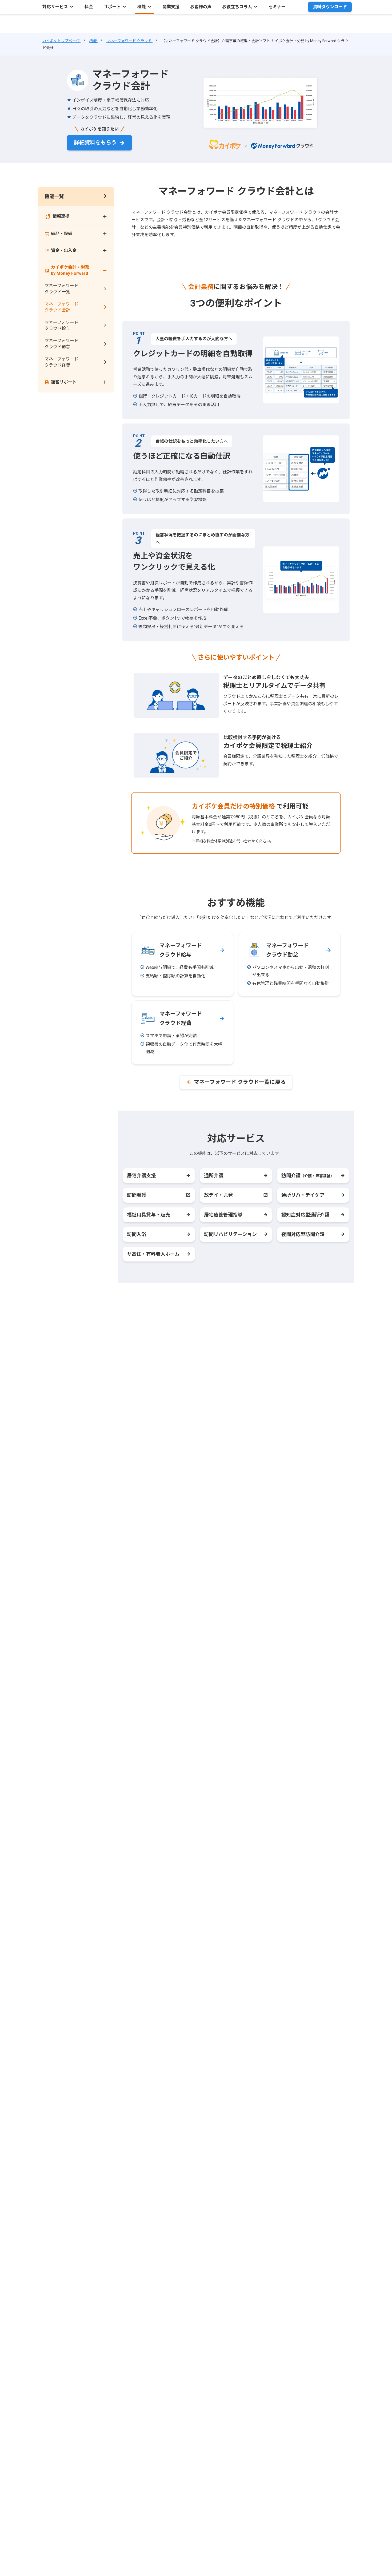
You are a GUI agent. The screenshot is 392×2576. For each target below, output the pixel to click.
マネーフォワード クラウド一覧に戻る (240, 1082)
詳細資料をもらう (95, 142)
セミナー (277, 7)
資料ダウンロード (330, 7)
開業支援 (171, 7)
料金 (89, 7)
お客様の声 (201, 7)
